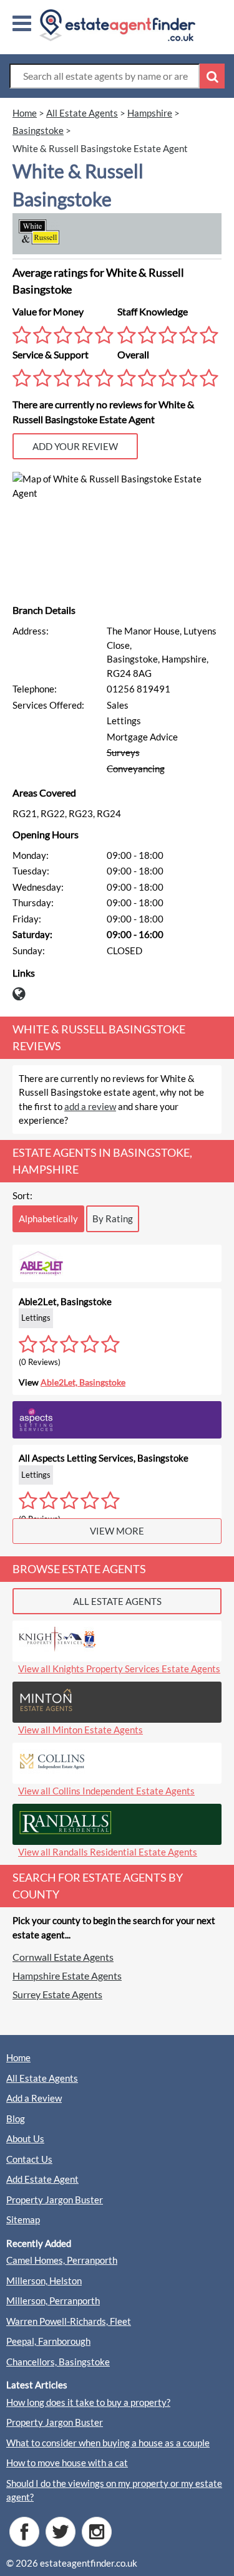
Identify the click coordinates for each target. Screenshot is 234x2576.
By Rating (113, 1219)
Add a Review (34, 2098)
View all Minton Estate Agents (80, 1730)
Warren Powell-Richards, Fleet (69, 2321)
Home (18, 2057)
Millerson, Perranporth (53, 2301)
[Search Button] (212, 76)
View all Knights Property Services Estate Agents (119, 1669)
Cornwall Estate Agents (63, 1957)
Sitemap (23, 2219)
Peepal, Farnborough (48, 2341)
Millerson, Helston (44, 2281)
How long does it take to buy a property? (88, 2402)
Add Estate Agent (42, 2179)
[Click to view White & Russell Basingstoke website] (22, 997)
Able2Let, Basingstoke (83, 1382)
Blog (16, 2119)
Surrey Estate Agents (57, 1994)
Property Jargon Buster (55, 2200)
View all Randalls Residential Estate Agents (108, 1852)
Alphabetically (48, 1219)
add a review (90, 1106)
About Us (25, 2138)
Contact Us (29, 2159)
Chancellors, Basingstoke (58, 2362)
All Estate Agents (42, 2078)
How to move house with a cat (67, 2463)
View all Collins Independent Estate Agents (106, 1791)
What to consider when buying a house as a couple (108, 2443)
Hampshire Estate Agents (67, 1975)
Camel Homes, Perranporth (62, 2260)
